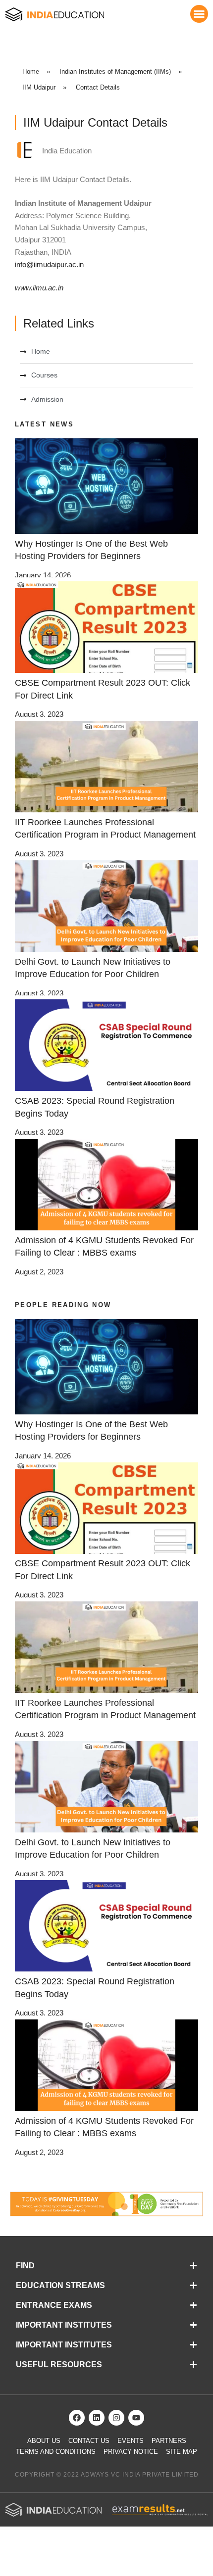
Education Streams (60, 2285)
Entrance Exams (54, 2305)
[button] (199, 14)
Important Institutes (64, 2325)
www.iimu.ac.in (39, 288)
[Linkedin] (97, 2418)
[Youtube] (136, 2418)
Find (25, 2266)
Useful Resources (59, 2365)
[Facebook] (77, 2418)
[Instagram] (116, 2418)
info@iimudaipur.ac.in (49, 264)
